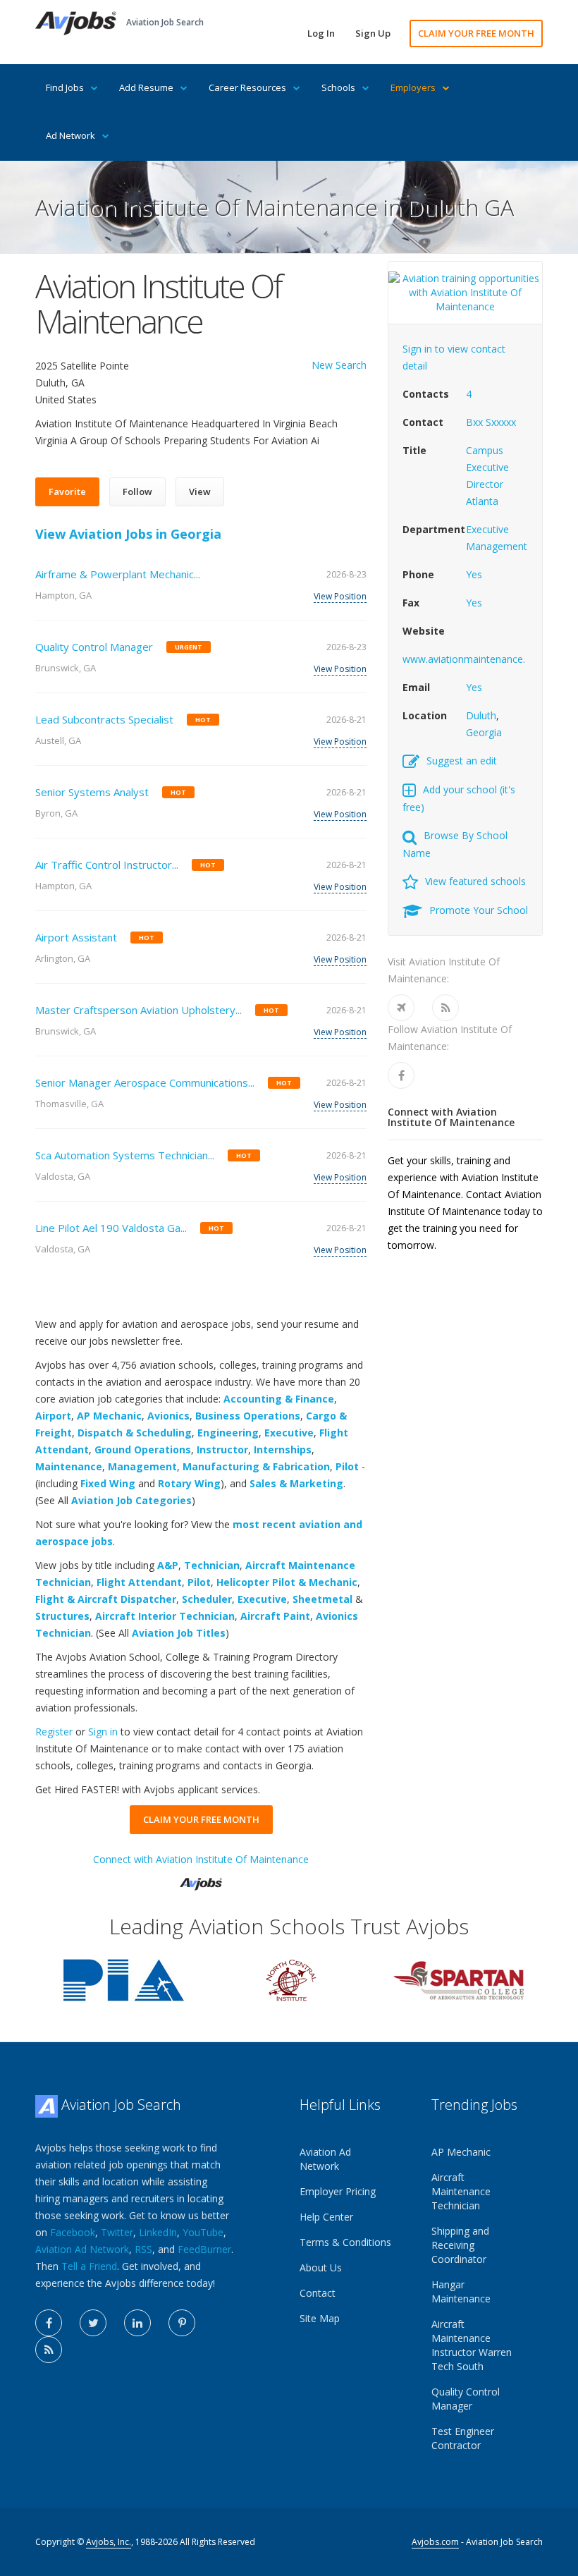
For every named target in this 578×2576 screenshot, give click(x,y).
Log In (321, 33)
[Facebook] (401, 1075)
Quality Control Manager (94, 647)
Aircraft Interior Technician (165, 1616)
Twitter (117, 2232)
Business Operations (248, 1416)
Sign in (103, 1732)
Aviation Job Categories (131, 1500)
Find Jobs (65, 87)
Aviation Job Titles (179, 1633)
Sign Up (373, 33)
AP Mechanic (109, 1416)
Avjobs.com (435, 2542)
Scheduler (207, 1599)
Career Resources (247, 87)
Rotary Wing (189, 1483)
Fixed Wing (108, 1483)
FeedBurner (204, 2249)
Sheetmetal (322, 1599)
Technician (212, 1565)
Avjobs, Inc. (109, 2542)
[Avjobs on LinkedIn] (137, 2323)
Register (54, 1732)
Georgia (484, 732)
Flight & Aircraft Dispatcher (106, 1599)
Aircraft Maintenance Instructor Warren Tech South (472, 2345)
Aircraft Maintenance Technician (461, 2191)
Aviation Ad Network (82, 2249)
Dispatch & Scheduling (135, 1433)
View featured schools (475, 881)
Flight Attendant (139, 1582)
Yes (474, 574)
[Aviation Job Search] (76, 22)
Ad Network (70, 135)
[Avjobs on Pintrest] (182, 2323)
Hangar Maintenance (461, 2291)
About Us (321, 2267)
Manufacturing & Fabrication (256, 1466)
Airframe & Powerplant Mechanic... (118, 574)
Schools (338, 87)
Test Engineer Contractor (463, 2438)
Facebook (73, 2232)
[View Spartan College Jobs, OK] (459, 1979)
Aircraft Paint (275, 1616)
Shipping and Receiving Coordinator (460, 2245)
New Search (339, 365)
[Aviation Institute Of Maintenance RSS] (445, 1008)
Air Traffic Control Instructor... (107, 865)
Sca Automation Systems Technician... (125, 1155)
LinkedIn (158, 2232)
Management (142, 1466)
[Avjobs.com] (201, 1878)
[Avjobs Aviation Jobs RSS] (49, 2350)
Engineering (228, 1433)
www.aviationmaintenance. (464, 659)
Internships (283, 1449)
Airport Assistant (76, 937)
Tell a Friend (89, 2266)
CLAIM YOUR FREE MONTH (476, 33)
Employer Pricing (338, 2191)
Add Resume (146, 87)
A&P (168, 1565)
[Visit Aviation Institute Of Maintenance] (401, 1008)
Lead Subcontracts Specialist (104, 719)
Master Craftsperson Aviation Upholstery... (139, 1010)
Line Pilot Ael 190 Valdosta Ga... (111, 1228)
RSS (143, 2249)
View (200, 492)
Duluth (481, 715)
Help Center (326, 2217)
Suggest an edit (462, 761)
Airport (53, 1416)
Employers (413, 87)
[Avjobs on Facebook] (49, 2323)
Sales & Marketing (296, 1483)
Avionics (168, 1416)
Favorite (67, 492)
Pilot (347, 1466)
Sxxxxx (501, 422)
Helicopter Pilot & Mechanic (287, 1582)
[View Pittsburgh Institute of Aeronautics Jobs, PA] (123, 1979)
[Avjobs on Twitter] (93, 2323)
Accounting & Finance (279, 1399)
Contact (318, 2293)
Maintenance (69, 1466)
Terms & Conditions (345, 2242)
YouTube (203, 2232)
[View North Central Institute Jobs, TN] (291, 1979)
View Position (340, 596)
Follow (137, 492)
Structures (62, 1616)
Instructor (222, 1449)
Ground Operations (143, 1449)
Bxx (474, 422)
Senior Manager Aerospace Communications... (145, 1082)
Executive (289, 1433)
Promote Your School (479, 910)
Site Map (320, 2318)
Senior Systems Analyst (92, 792)
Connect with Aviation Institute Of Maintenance (201, 1859)
